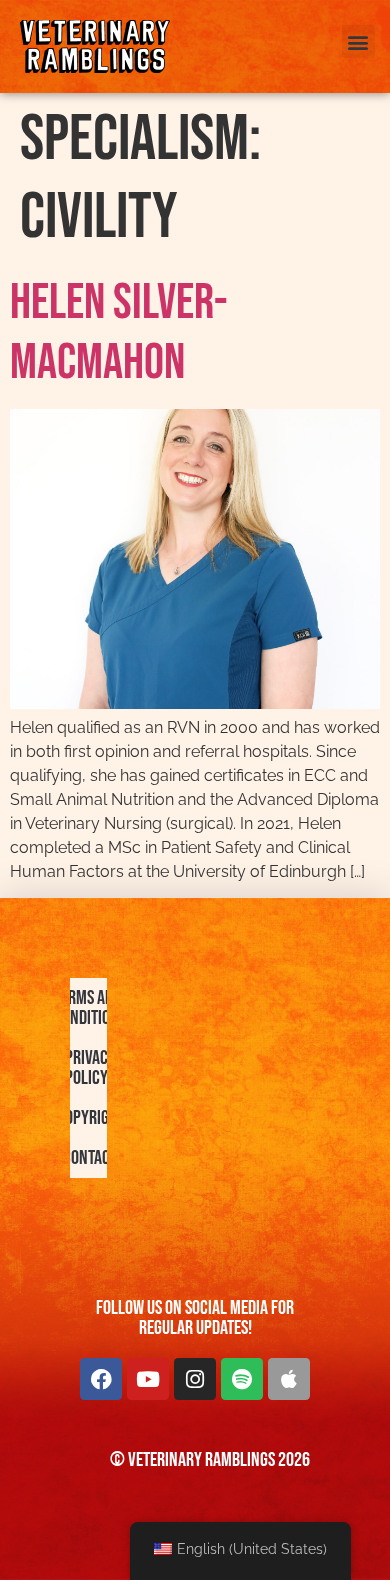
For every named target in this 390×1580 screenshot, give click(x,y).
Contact (90, 1158)
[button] (358, 41)
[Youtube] (148, 1379)
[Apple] (289, 1379)
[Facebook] (101, 1379)
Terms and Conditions (90, 1008)
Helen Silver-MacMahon (119, 333)
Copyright (90, 1118)
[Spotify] (242, 1379)
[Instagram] (195, 1379)
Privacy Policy (90, 1068)
